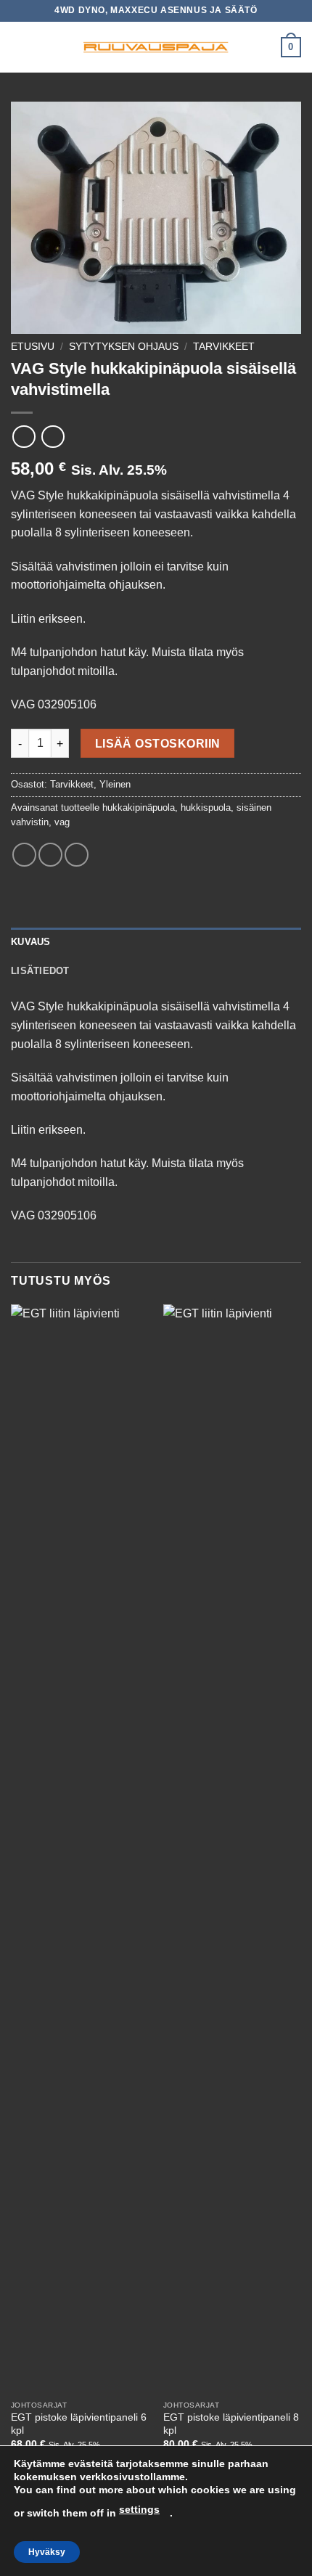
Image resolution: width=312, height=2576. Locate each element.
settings (139, 2509)
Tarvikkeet (224, 347)
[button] (20, 47)
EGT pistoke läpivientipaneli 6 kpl (79, 2424)
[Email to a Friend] (77, 855)
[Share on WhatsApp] (24, 855)
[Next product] (24, 437)
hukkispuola (206, 807)
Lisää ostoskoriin (158, 744)
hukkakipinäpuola (139, 807)
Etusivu (33, 347)
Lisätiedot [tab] (40, 971)
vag (62, 822)
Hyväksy (47, 2552)
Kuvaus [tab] (31, 942)
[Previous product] (53, 437)
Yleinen (115, 784)
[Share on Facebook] (50, 855)
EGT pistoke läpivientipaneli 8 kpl (231, 2424)
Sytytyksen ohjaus (124, 347)
